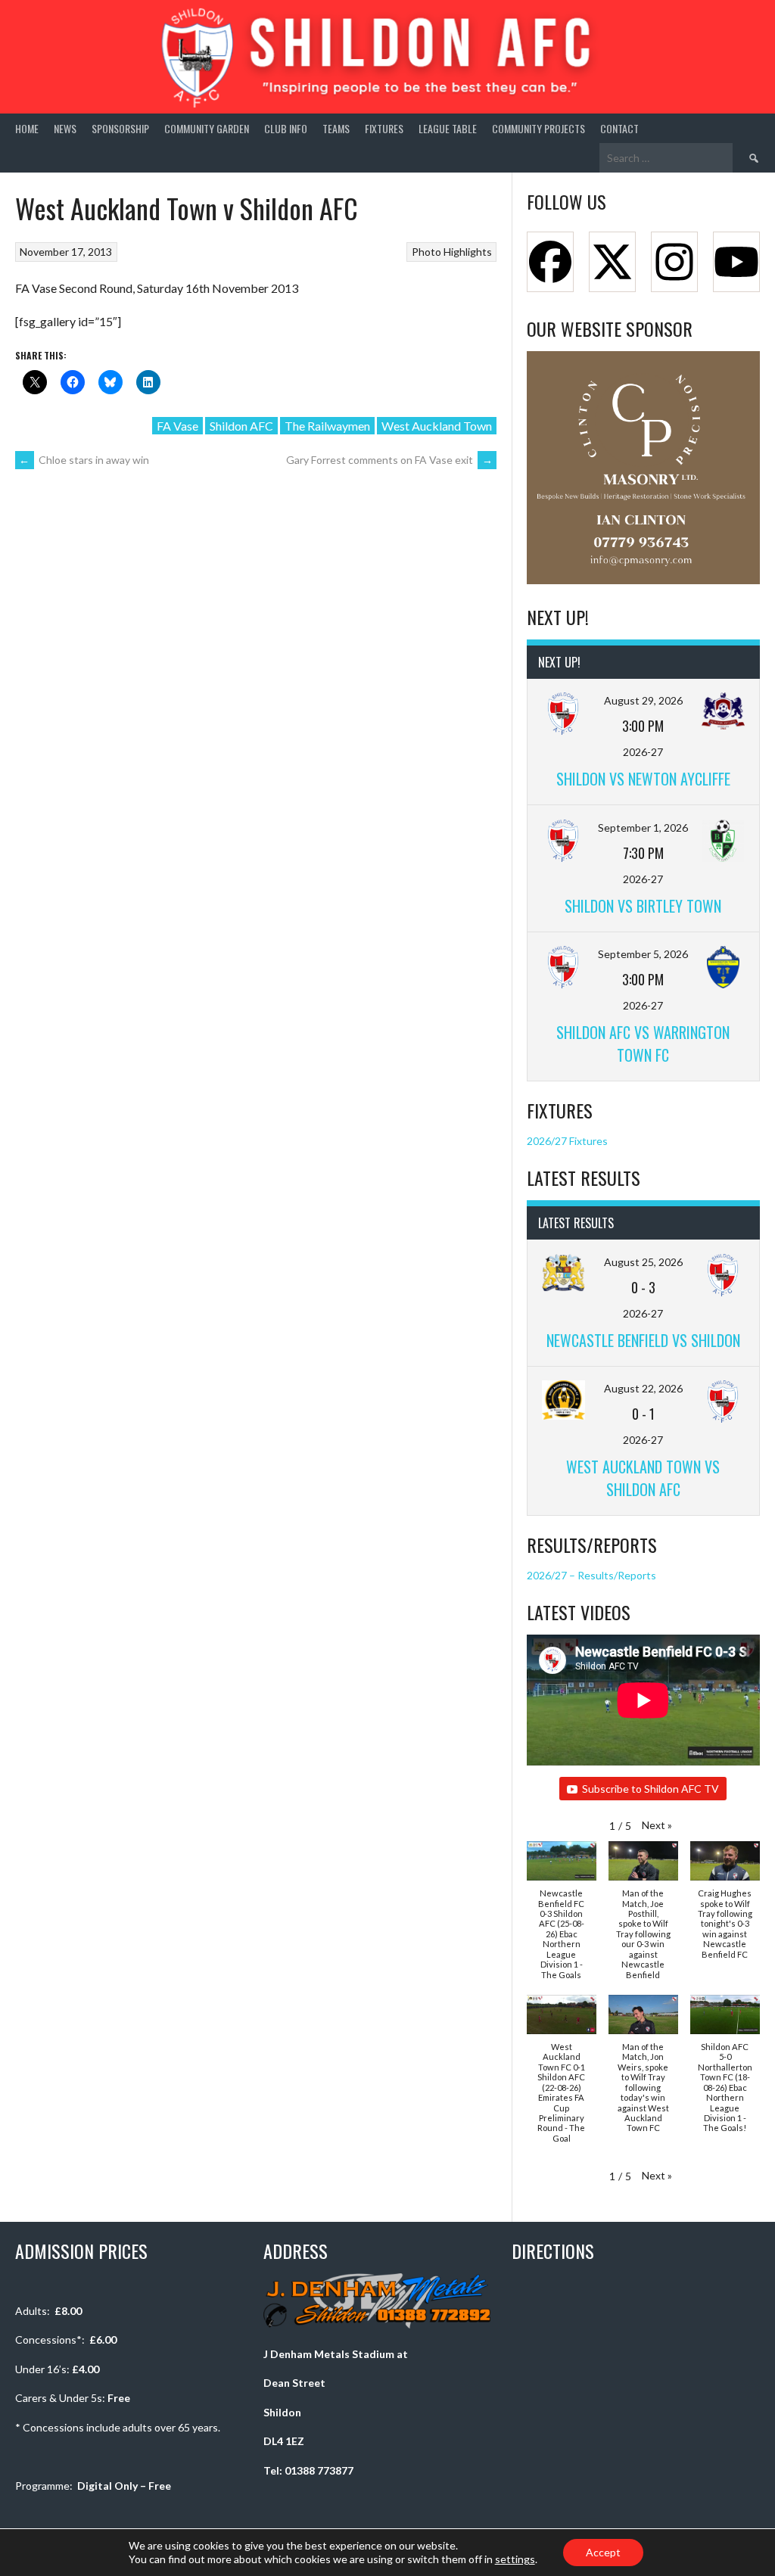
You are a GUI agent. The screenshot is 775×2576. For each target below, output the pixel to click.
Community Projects (538, 128)
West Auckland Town (437, 426)
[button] (657, 1825)
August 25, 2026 (643, 1262)
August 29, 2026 (643, 700)
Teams (336, 128)
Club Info (286, 128)
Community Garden (207, 128)
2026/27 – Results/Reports (591, 1575)
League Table (448, 128)
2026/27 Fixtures (567, 1141)
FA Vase (177, 426)
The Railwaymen (327, 426)
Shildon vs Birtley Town (643, 906)
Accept (603, 2552)
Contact (619, 128)
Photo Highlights (452, 252)
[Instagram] (674, 262)
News (65, 128)
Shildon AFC (241, 426)
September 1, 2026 (643, 828)
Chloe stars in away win (84, 460)
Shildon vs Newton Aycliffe (643, 779)
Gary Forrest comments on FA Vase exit (389, 460)
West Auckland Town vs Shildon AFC (643, 1478)
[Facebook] (550, 262)
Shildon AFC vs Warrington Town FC (643, 1044)
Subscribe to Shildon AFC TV (651, 1789)
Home (27, 128)
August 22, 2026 (643, 1388)
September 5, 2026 (643, 954)
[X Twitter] (612, 262)
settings (515, 2559)
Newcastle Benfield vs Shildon (643, 1340)
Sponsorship (120, 128)
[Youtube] (736, 262)
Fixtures (384, 128)
